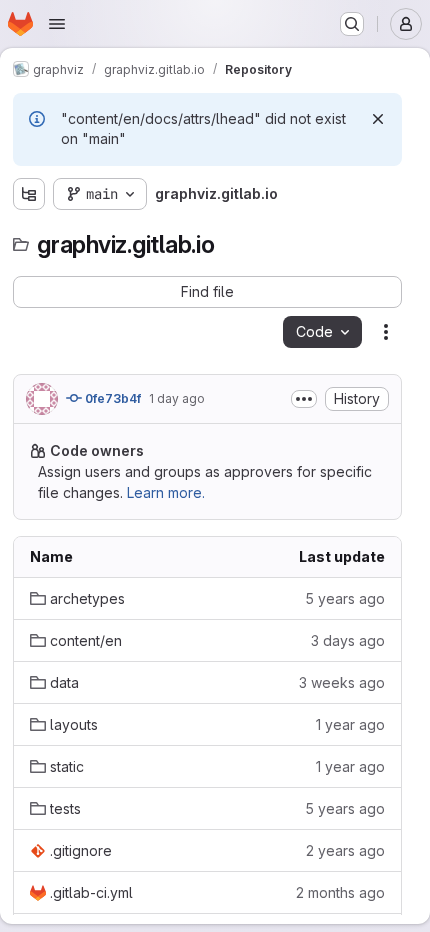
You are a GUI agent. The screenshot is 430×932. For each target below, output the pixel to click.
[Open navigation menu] (57, 24)
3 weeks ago (342, 682)
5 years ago (345, 598)
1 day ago (177, 398)
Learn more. (166, 492)
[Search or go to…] (352, 24)
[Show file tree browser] (29, 194)
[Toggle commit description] (304, 399)
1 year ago (350, 724)
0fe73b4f (111, 398)
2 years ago (345, 850)
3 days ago (348, 640)
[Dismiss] (378, 119)
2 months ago (340, 892)
